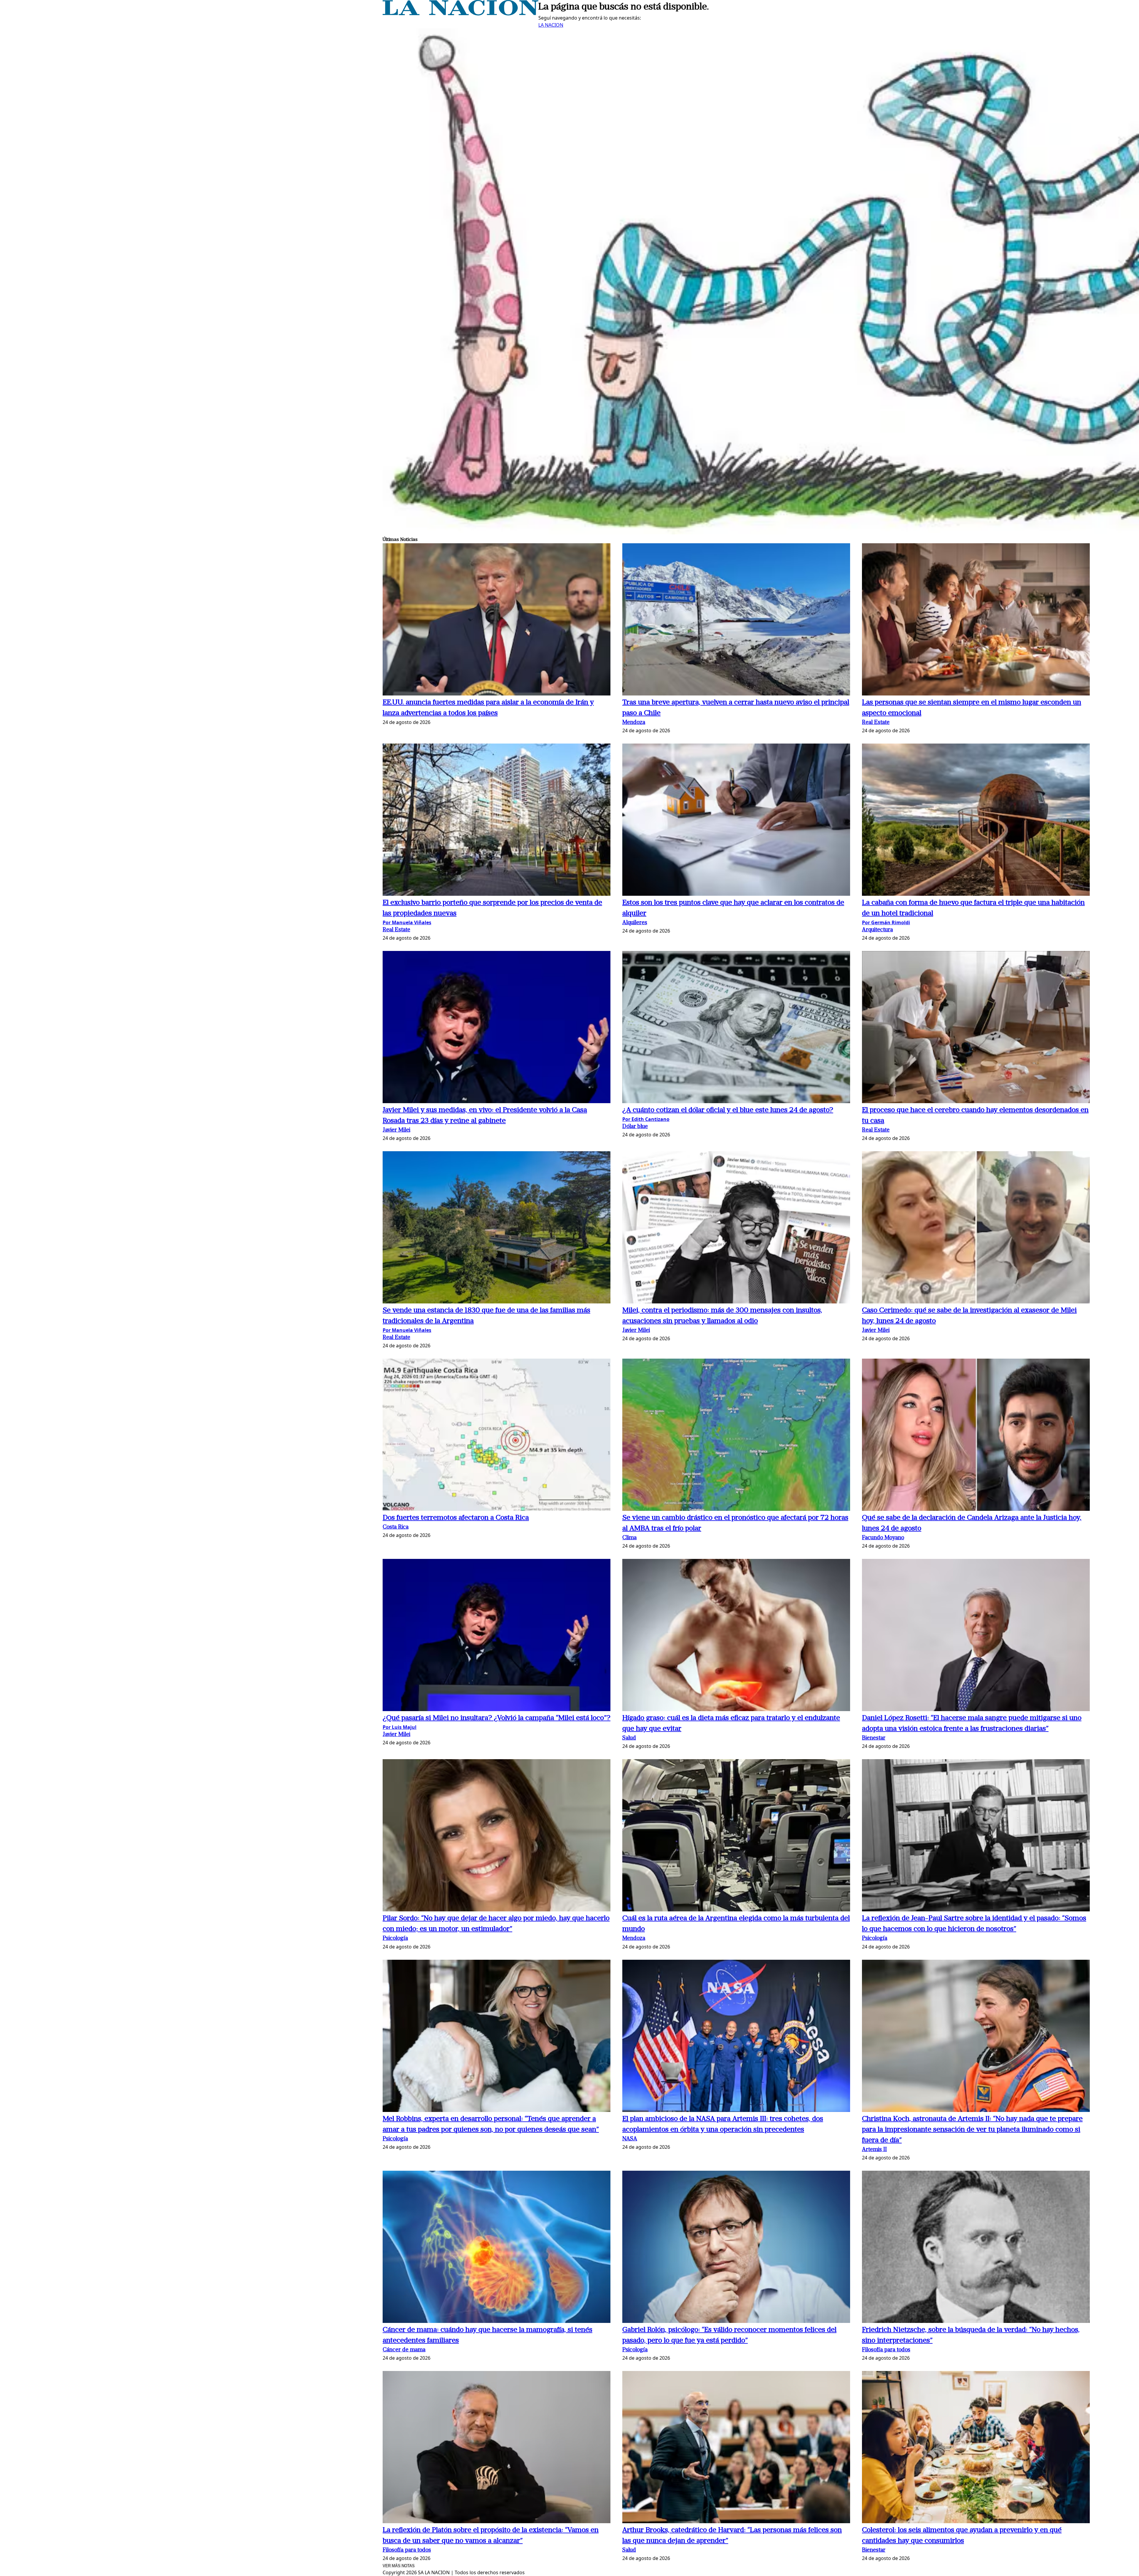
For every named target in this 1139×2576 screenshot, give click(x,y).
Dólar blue (635, 1127)
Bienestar (874, 1738)
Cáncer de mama (404, 2350)
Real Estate (876, 723)
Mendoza (634, 723)
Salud (629, 1738)
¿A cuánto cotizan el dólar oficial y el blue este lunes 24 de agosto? (728, 1110)
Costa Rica (396, 1527)
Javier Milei (396, 1130)
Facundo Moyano (883, 1538)
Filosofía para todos (886, 2350)
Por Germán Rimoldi (886, 922)
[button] (497, 620)
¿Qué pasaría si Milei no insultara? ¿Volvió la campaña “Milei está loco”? (497, 1718)
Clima (629, 1538)
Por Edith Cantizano (646, 1119)
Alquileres (635, 923)
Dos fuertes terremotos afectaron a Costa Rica (456, 1518)
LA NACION (551, 25)
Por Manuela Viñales (407, 922)
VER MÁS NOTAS (399, 2566)
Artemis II (874, 2150)
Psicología (395, 1939)
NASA (630, 2139)
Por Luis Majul (400, 1727)
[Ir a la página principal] (460, 14)
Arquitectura (877, 930)
